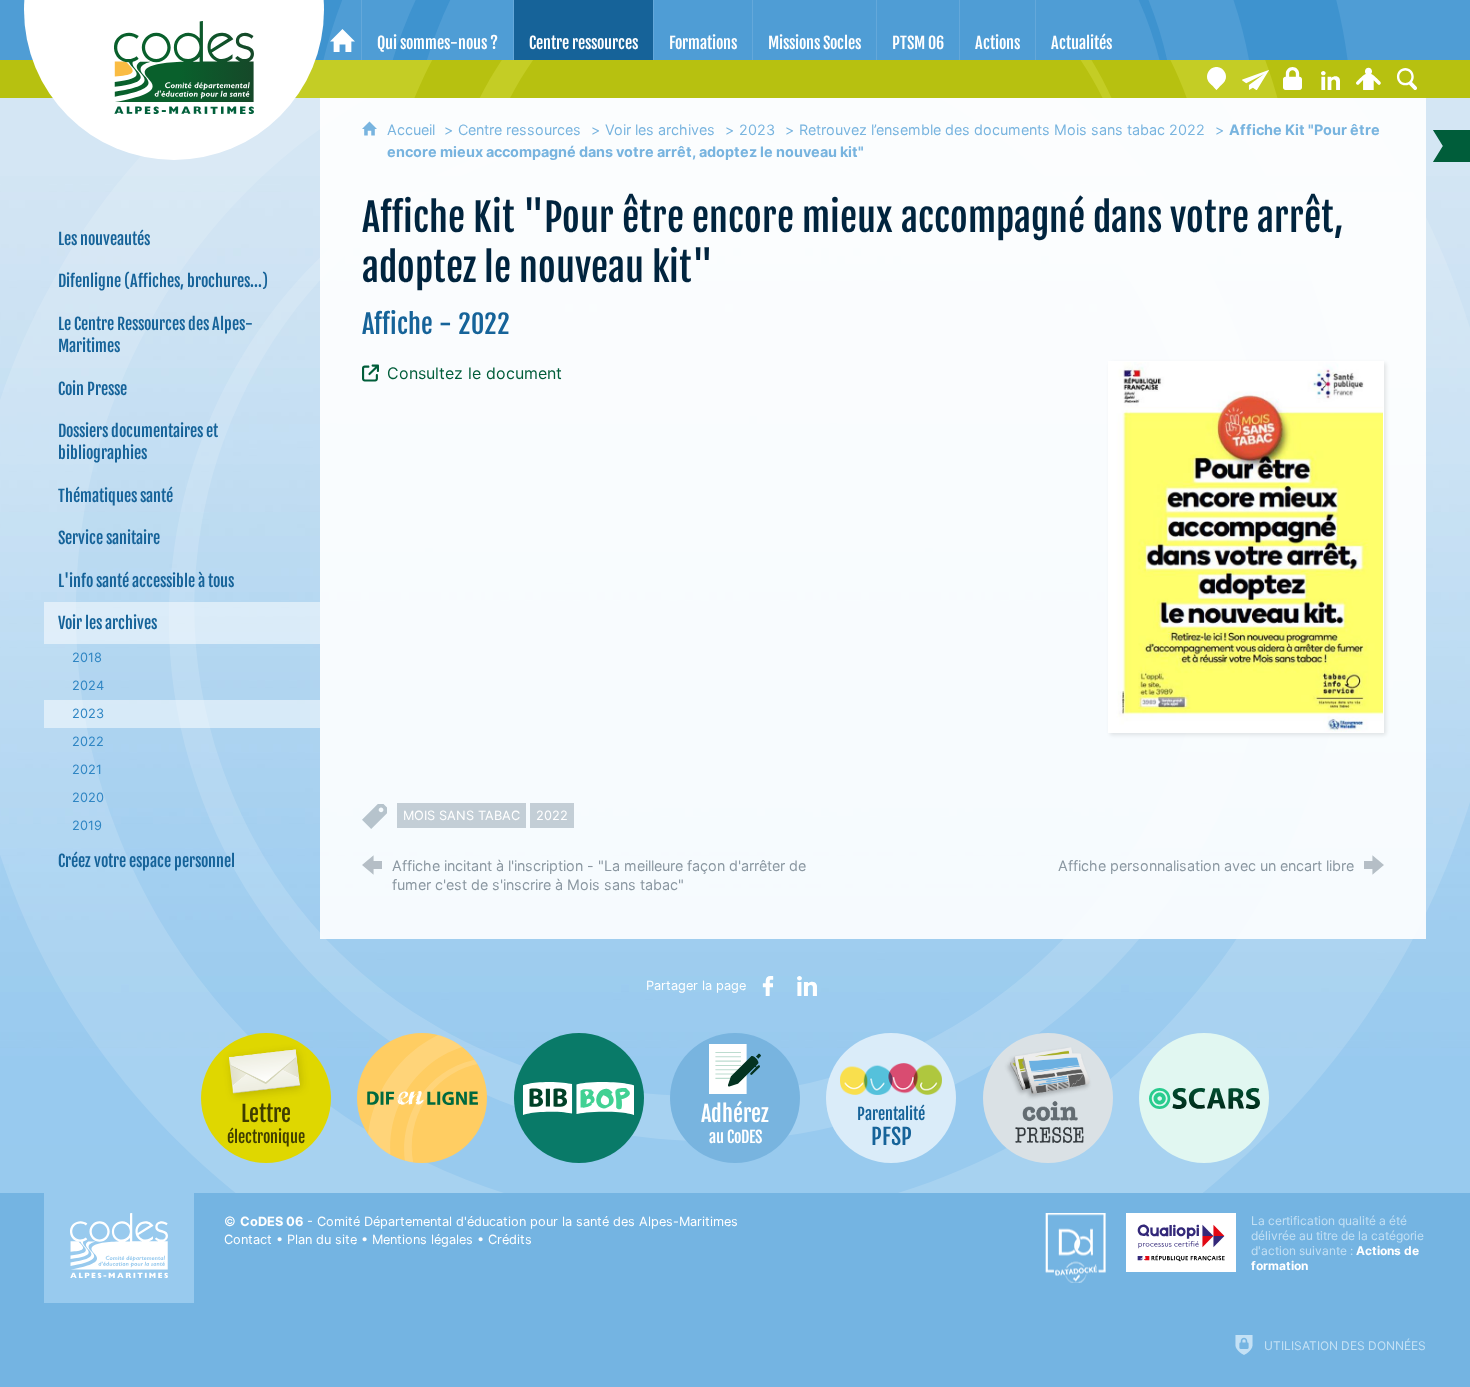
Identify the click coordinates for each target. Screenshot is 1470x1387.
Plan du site (322, 1239)
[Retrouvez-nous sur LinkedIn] (1331, 79)
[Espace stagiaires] (1293, 79)
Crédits (510, 1239)
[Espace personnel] (1369, 79)
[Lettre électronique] (1255, 79)
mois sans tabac (461, 815)
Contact (248, 1239)
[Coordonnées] (1217, 79)
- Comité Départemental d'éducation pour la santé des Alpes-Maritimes (489, 1221)
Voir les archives (660, 129)
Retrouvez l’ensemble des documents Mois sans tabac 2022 (1002, 129)
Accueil (413, 129)
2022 (552, 815)
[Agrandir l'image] (1246, 545)
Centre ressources (519, 129)
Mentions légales (422, 1239)
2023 (757, 129)
